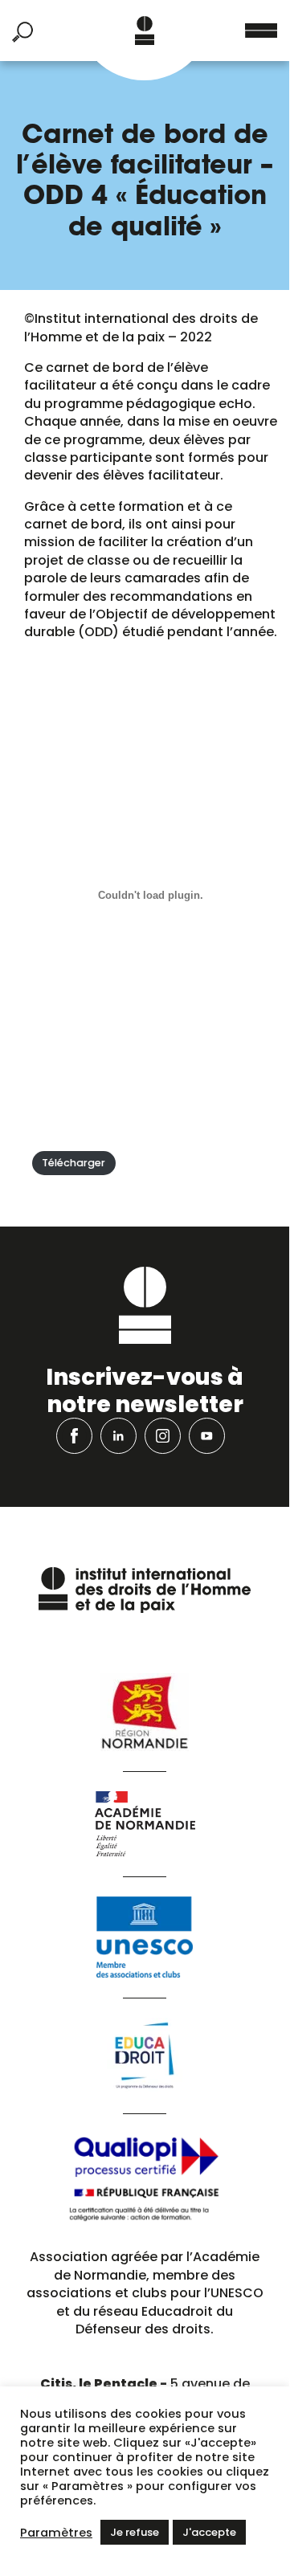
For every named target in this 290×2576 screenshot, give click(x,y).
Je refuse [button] (135, 2532)
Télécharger (74, 1163)
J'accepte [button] (209, 2532)
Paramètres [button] (56, 2533)
